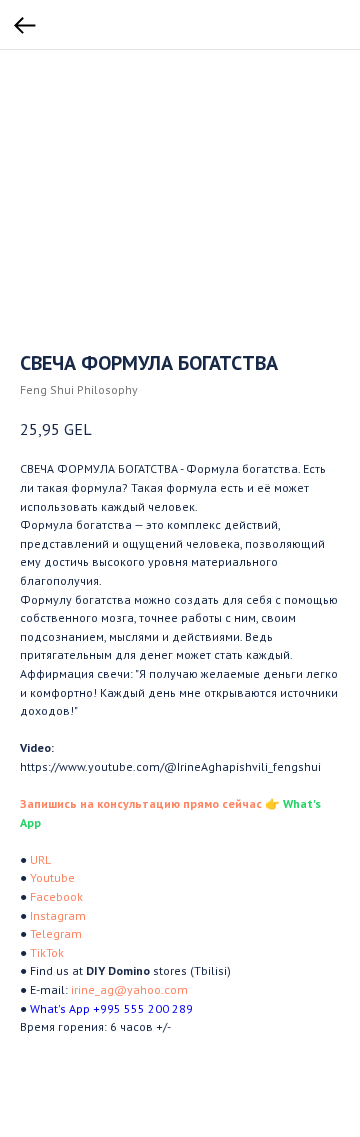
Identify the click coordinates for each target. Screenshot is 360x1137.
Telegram (56, 933)
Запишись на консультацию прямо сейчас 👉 (150, 803)
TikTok (47, 952)
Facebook (56, 896)
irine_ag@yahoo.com (129, 989)
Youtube (52, 877)
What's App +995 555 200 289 (111, 1008)
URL (40, 859)
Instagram (58, 915)
